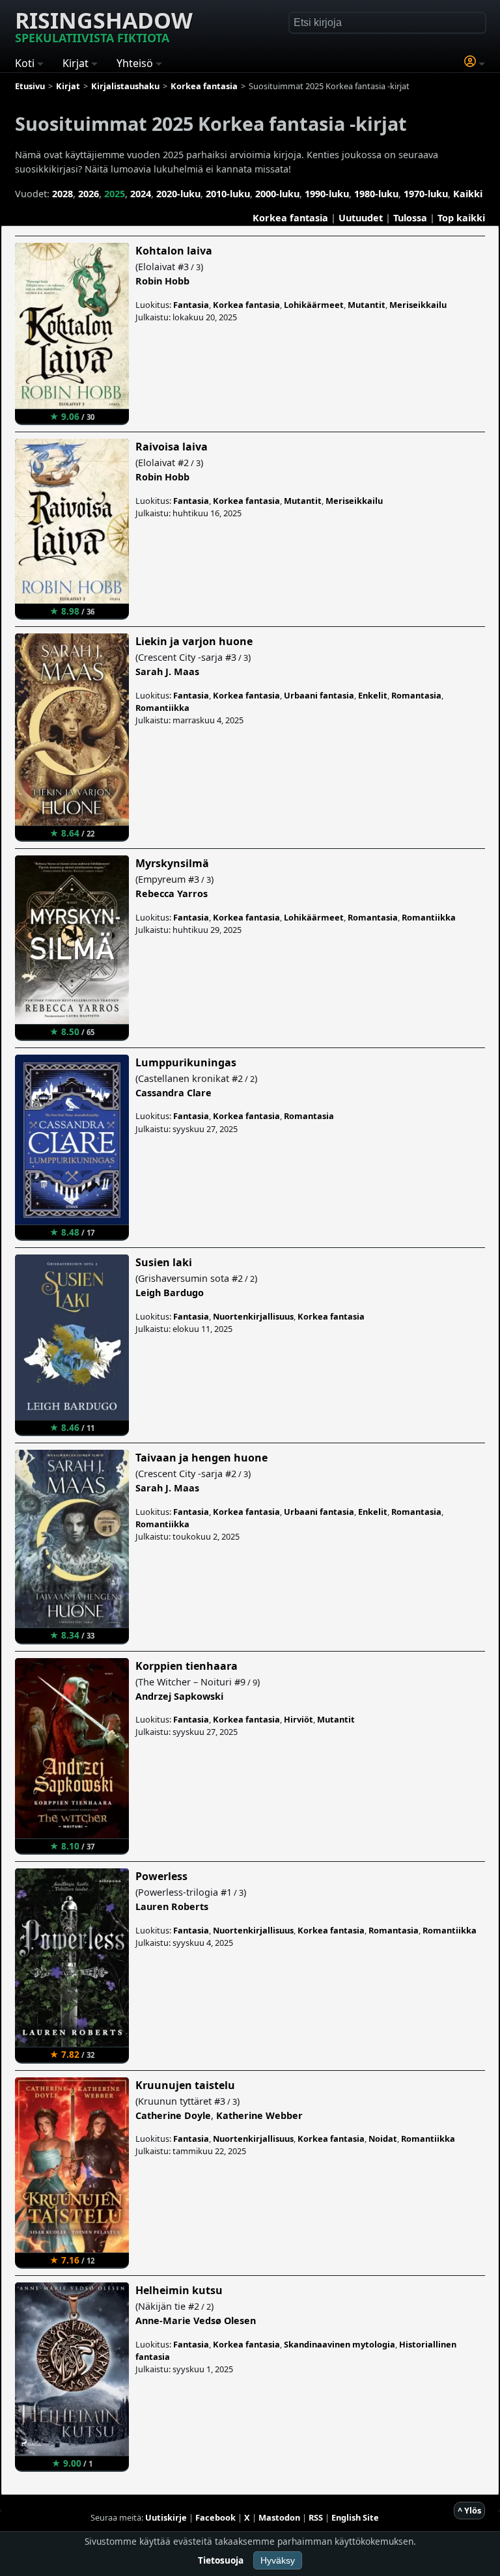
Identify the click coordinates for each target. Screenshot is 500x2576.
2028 (62, 194)
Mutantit (367, 305)
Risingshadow (104, 25)
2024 (141, 194)
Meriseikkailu (418, 305)
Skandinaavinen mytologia (340, 2344)
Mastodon (279, 2517)
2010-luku (228, 194)
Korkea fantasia (290, 218)
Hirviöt (299, 1719)
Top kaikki (461, 218)
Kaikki (468, 194)
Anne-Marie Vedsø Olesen (196, 2320)
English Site (355, 2517)
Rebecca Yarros (172, 893)
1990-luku (327, 194)
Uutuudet (361, 218)
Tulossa (410, 218)
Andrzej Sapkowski (179, 1696)
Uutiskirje (166, 2517)
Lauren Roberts (172, 1906)
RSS (316, 2517)
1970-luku (426, 194)
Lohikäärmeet (314, 305)
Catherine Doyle (173, 2115)
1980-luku (376, 194)
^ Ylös (469, 2510)
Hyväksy (278, 2560)
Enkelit (373, 695)
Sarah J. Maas (167, 672)
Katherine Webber (259, 2115)
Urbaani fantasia (319, 695)
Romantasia (416, 695)
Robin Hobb (162, 281)
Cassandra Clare (174, 1093)
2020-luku (178, 194)
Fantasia (191, 305)
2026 (89, 194)
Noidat (383, 2139)
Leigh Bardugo (170, 1293)
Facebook (215, 2517)
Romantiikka (162, 708)
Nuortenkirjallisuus (253, 1316)
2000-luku (277, 194)
